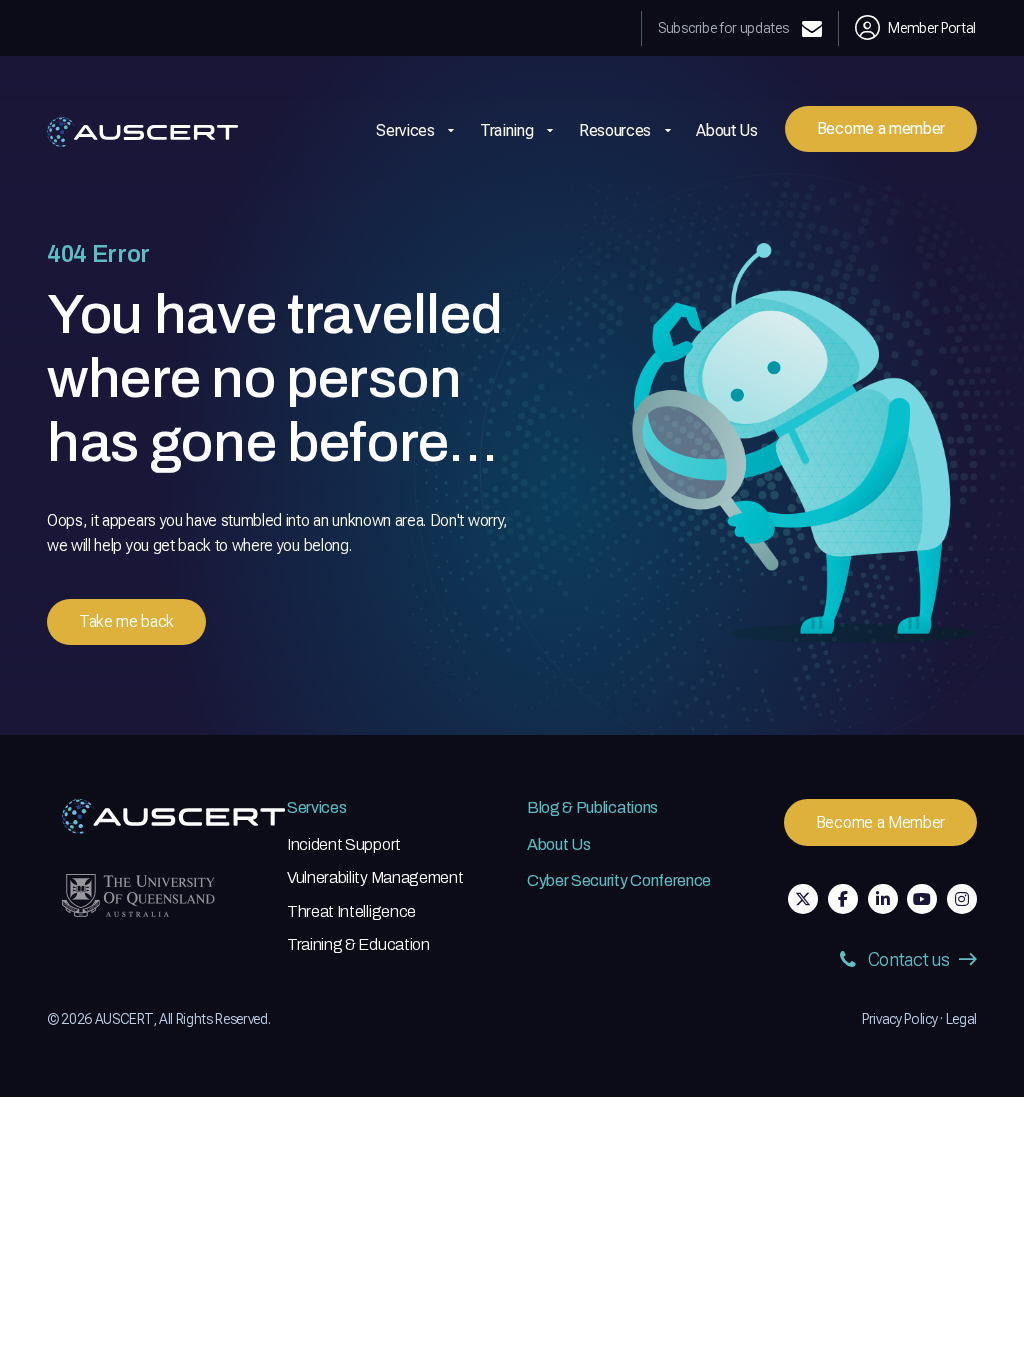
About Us (726, 130)
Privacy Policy (900, 1019)
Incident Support (344, 844)
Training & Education (358, 944)
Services (316, 807)
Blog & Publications (592, 807)
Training (506, 130)
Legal (961, 1019)
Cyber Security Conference (619, 880)
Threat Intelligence (351, 911)
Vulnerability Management (375, 877)
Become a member (881, 128)
